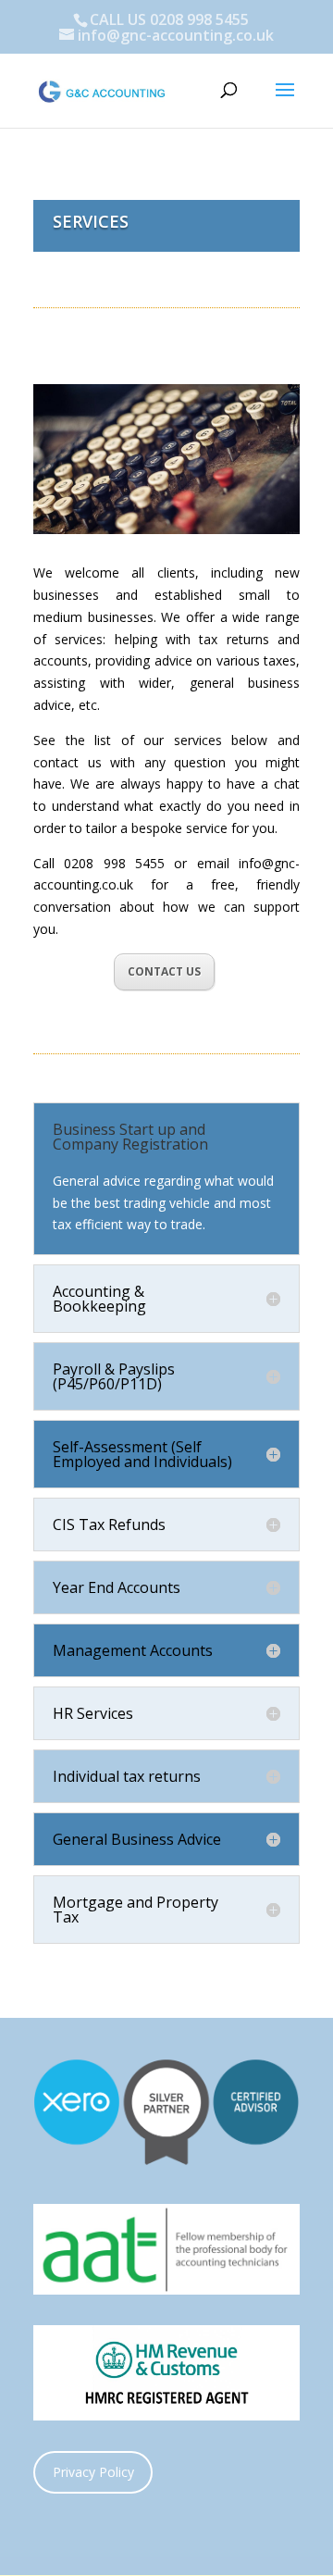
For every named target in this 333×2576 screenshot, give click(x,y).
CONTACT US (164, 971)
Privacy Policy (93, 2472)
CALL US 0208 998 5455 (169, 19)
